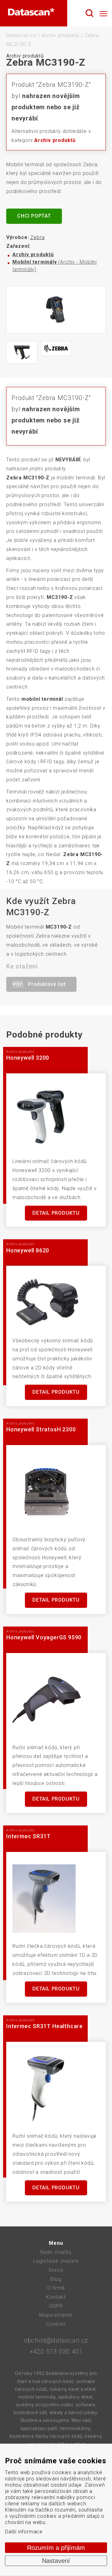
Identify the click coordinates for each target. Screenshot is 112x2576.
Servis (56, 2270)
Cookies (56, 2324)
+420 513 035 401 (56, 2352)
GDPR (56, 2306)
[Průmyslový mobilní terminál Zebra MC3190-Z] (56, 310)
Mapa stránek (56, 2315)
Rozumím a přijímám (56, 2548)
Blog (56, 2279)
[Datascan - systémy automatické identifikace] (31, 13)
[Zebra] (56, 348)
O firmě (56, 2288)
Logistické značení (56, 2261)
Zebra (37, 237)
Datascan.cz (21, 35)
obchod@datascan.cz (56, 2340)
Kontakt (56, 2297)
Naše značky (56, 2252)
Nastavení (56, 2561)
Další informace (24, 2532)
